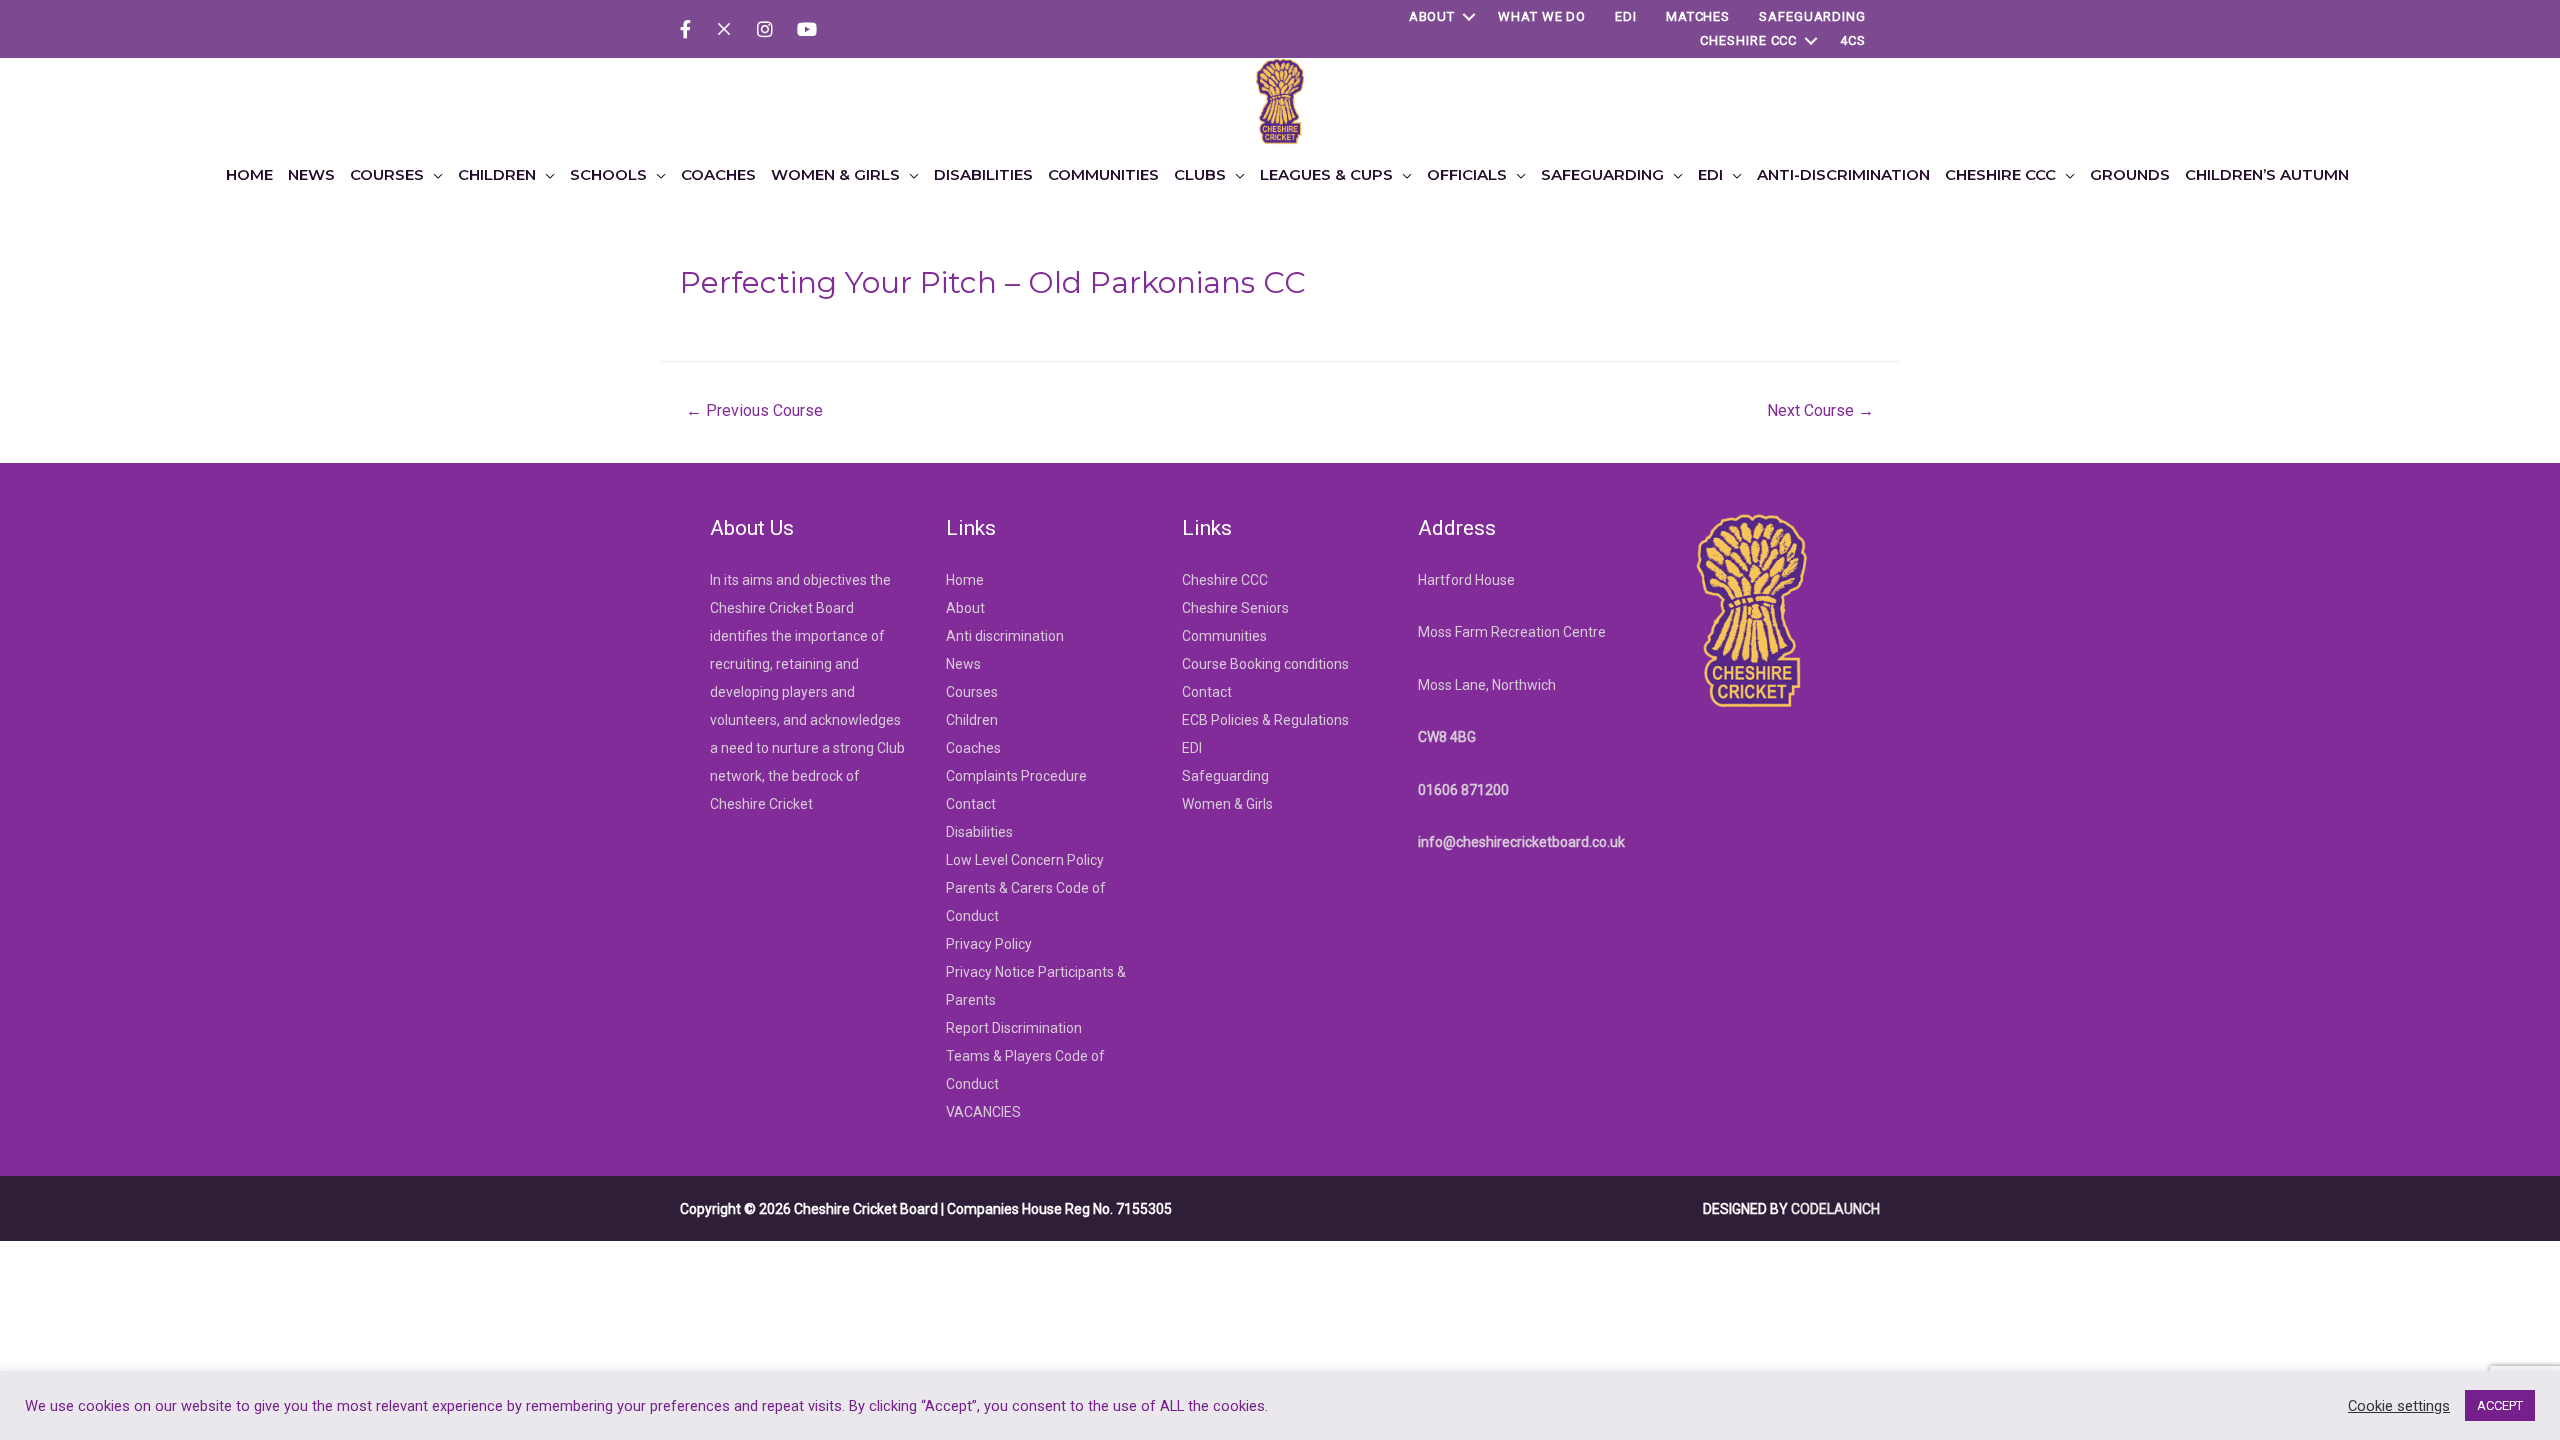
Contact (971, 804)
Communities (1224, 636)
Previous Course (754, 410)
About (1432, 16)
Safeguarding (1812, 16)
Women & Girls (1227, 804)
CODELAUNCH (1835, 1209)
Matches (1698, 16)
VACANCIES (983, 1112)
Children (972, 720)
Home (965, 580)
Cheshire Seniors (1235, 608)
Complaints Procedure (1016, 776)
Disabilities (979, 832)
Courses (972, 692)
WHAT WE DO (1542, 16)
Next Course (1820, 410)
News (963, 664)
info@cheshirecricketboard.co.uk (1521, 842)
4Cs (1853, 40)
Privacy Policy (989, 944)
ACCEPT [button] (2500, 1405)
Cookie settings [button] (2399, 1406)
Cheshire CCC (1748, 40)
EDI (1626, 16)
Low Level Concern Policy (1025, 860)
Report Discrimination (1014, 1028)
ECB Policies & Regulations (1265, 720)
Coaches (973, 748)
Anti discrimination (1005, 636)
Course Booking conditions (1265, 664)
